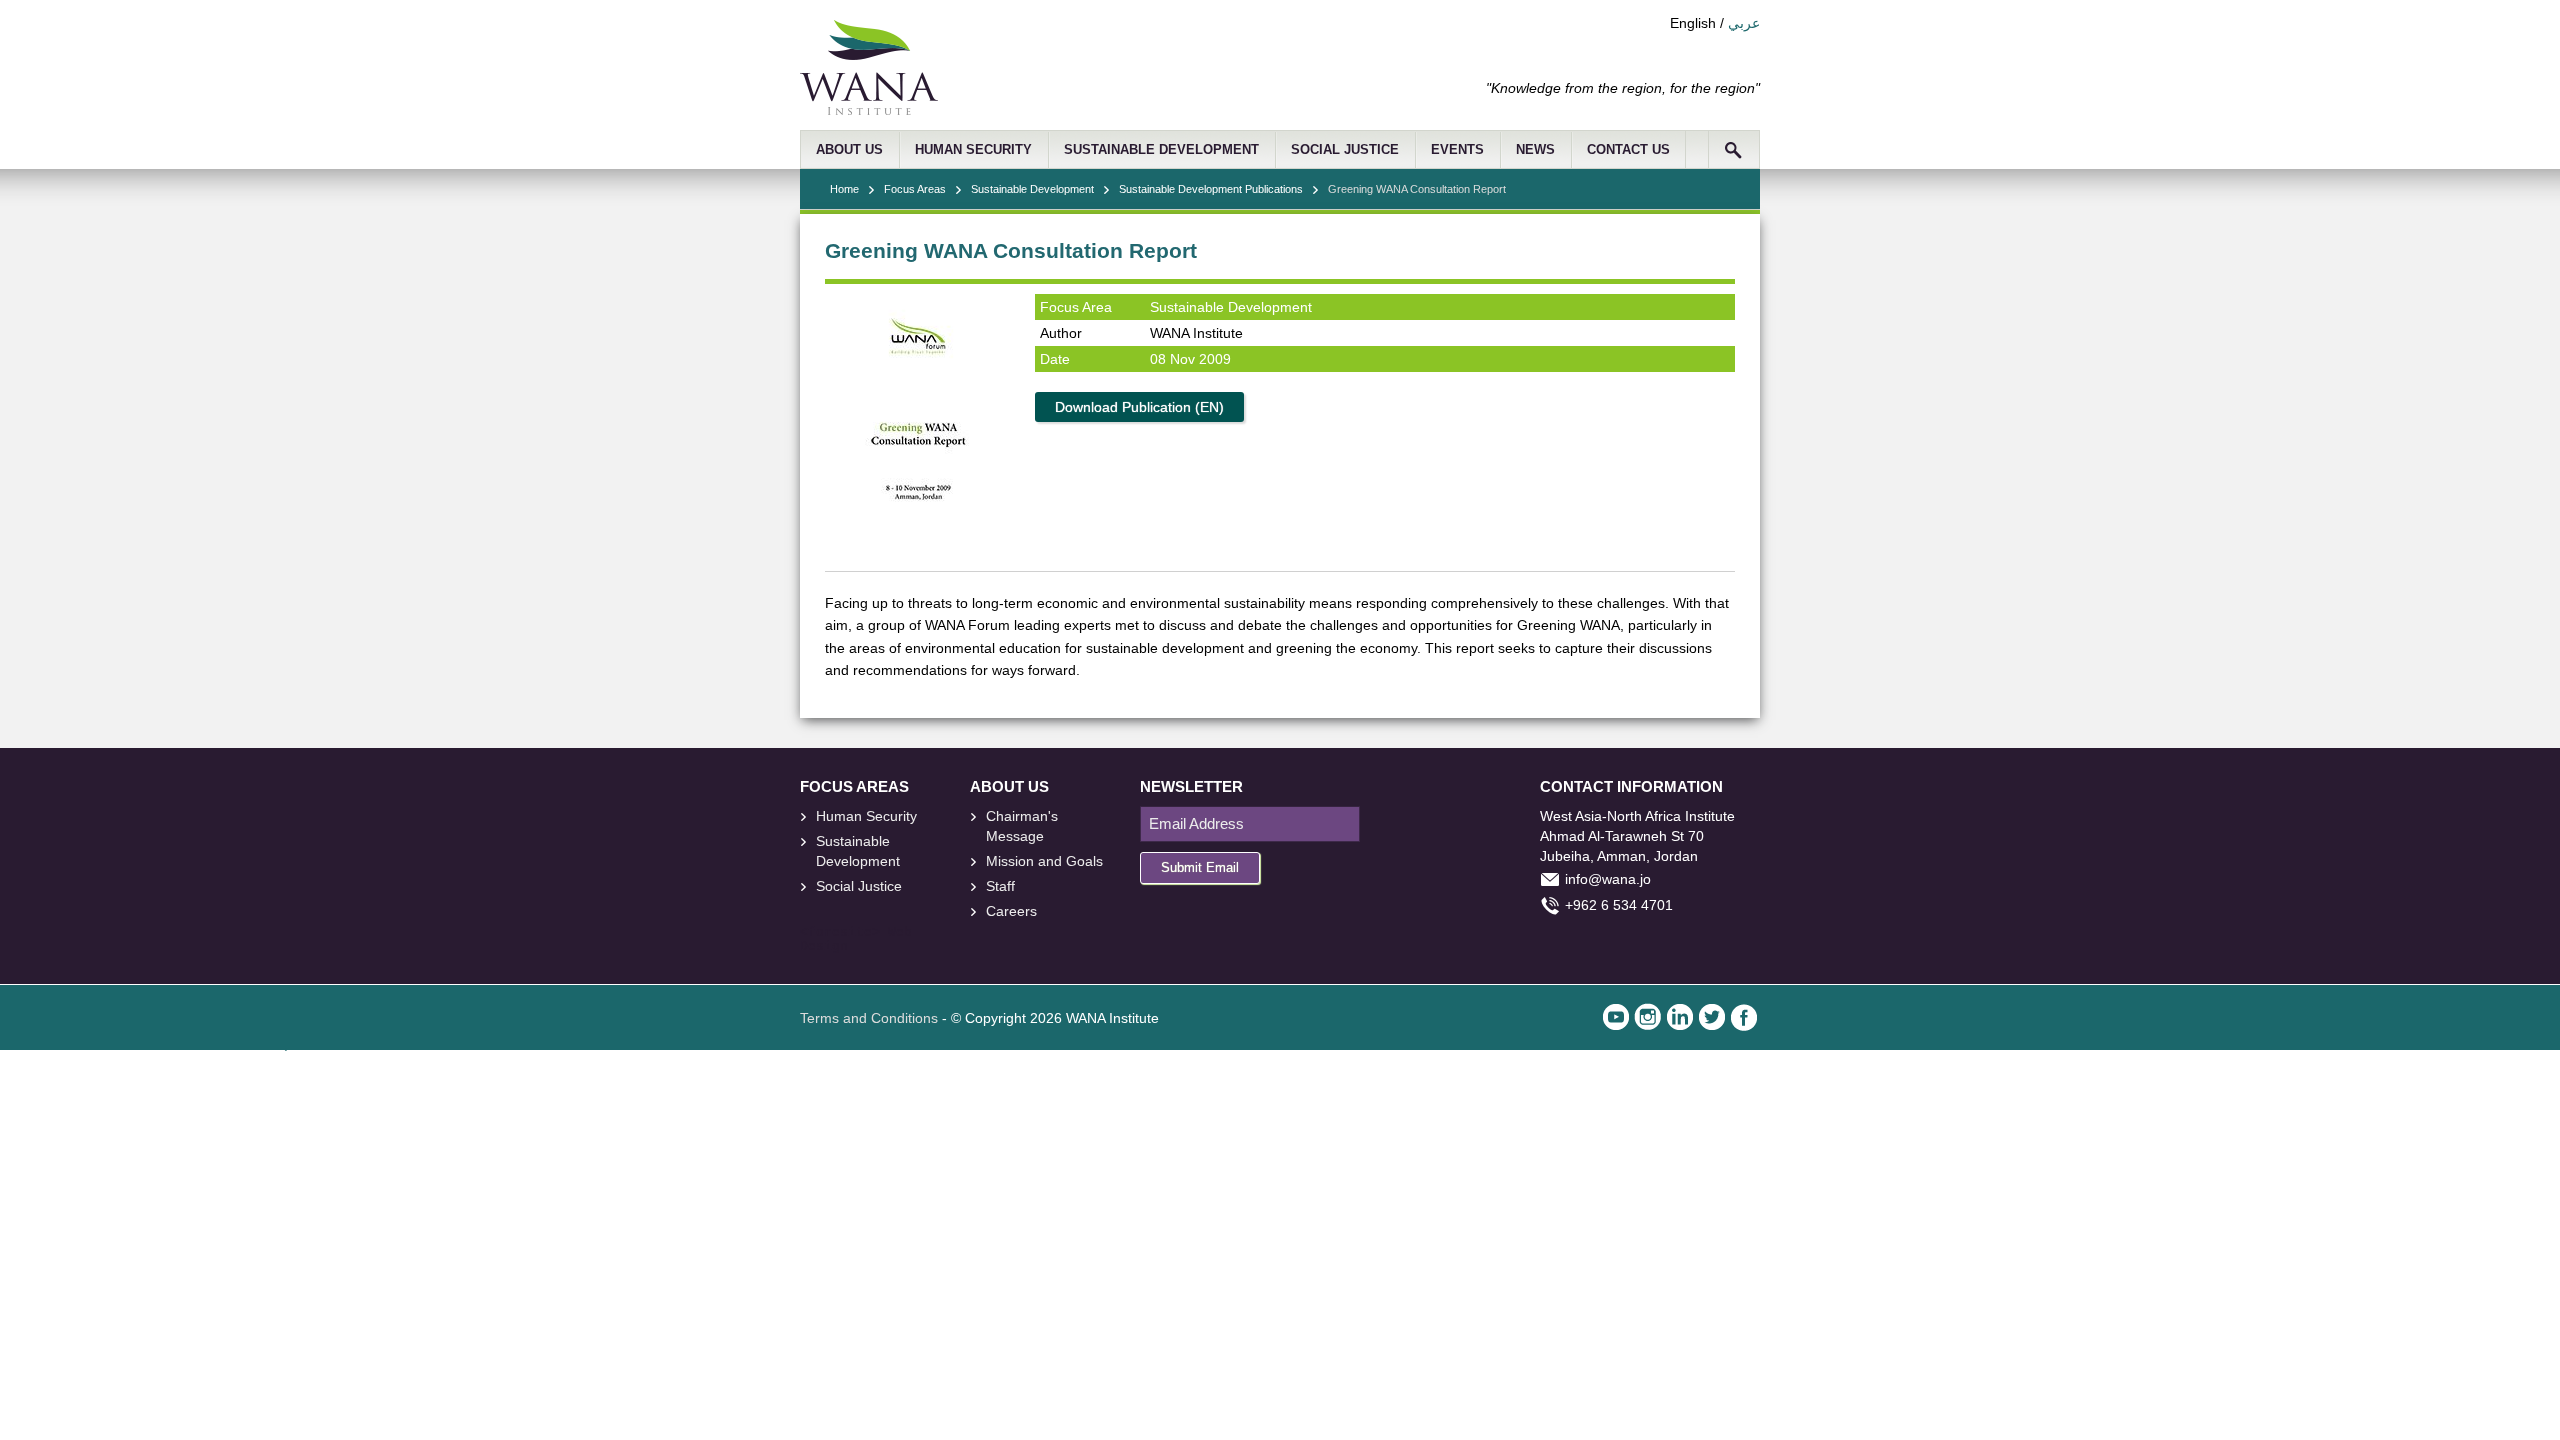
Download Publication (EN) (1139, 407)
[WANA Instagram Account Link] (1648, 1017)
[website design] (884, 933)
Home (844, 189)
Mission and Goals (1044, 861)
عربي (1744, 23)
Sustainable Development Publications (1211, 189)
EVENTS (1457, 150)
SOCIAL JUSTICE (1345, 150)
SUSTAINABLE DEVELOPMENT (1161, 150)
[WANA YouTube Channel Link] (1616, 1017)
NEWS (1535, 150)
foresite (840, 933)
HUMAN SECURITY (973, 150)
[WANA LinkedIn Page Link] (1680, 1017)
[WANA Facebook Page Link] (1744, 1017)
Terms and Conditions (869, 1018)
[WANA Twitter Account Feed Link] (1712, 1017)
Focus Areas (915, 189)
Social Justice (859, 886)
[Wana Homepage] (869, 110)
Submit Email (1200, 867)
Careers (1011, 911)
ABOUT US (849, 150)
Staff (1000, 886)
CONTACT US (1628, 150)
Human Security (866, 816)
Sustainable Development (1032, 189)
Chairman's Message (1022, 826)
